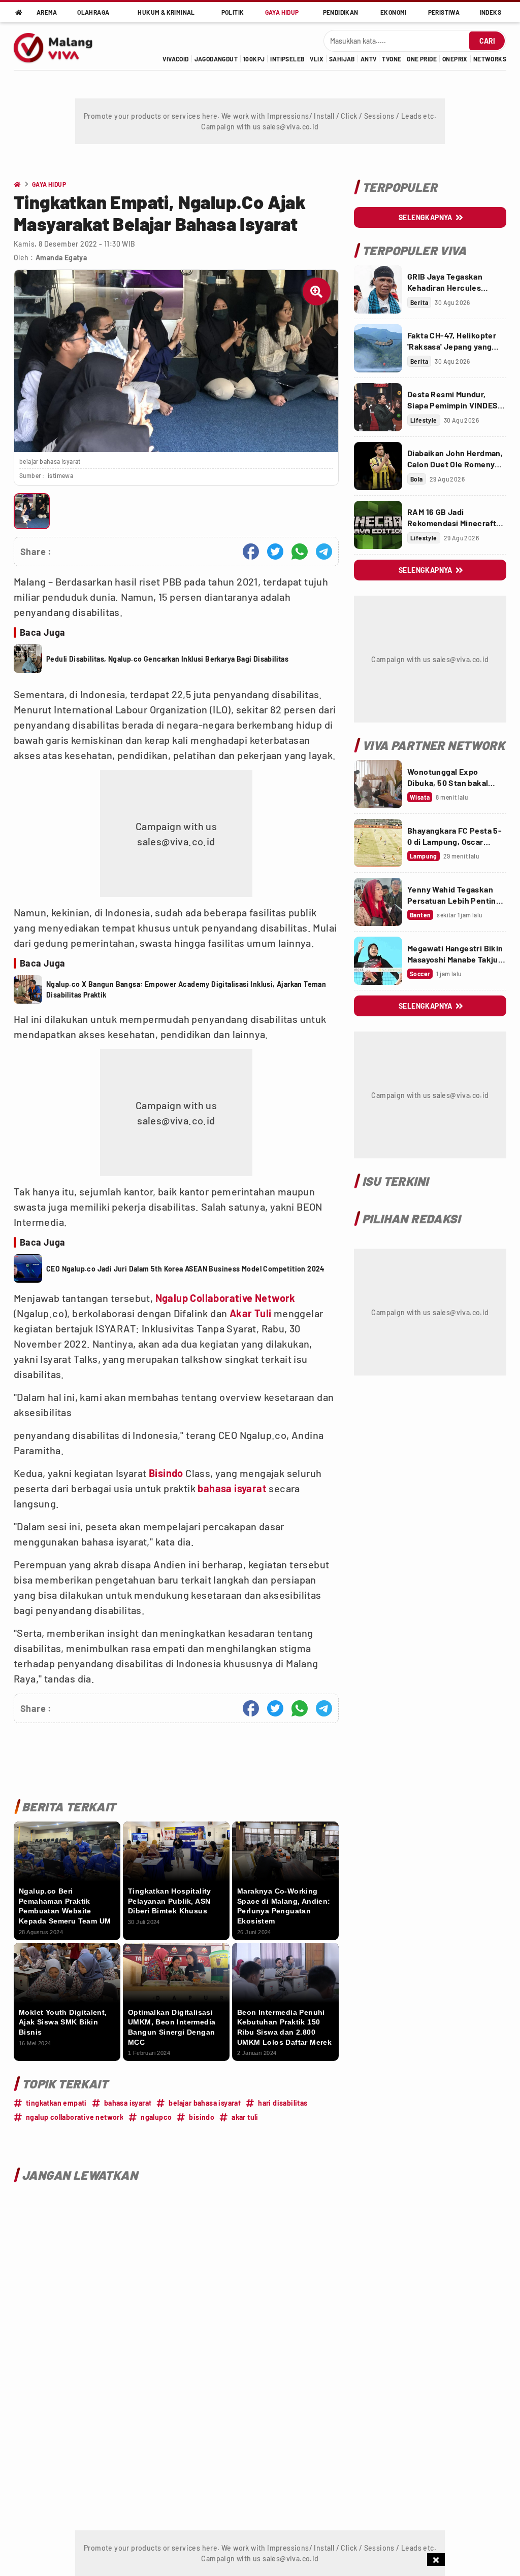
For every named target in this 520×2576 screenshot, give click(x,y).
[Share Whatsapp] (300, 552)
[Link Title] (378, 289)
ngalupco (156, 2117)
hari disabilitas (283, 2103)
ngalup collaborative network (75, 2117)
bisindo (202, 2117)
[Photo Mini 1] (32, 511)
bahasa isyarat (232, 1488)
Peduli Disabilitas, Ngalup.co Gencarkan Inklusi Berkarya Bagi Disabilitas (167, 659)
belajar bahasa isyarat (205, 2103)
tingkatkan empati (56, 2103)
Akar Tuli (251, 1313)
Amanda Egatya (61, 257)
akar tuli (245, 2117)
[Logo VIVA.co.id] (59, 46)
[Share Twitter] (275, 552)
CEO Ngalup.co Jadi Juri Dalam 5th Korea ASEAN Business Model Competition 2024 (185, 1269)
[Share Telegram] (324, 552)
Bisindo (166, 1473)
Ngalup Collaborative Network (225, 1298)
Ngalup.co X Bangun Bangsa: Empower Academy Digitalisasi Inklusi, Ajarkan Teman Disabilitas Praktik (186, 989)
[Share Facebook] (251, 552)
